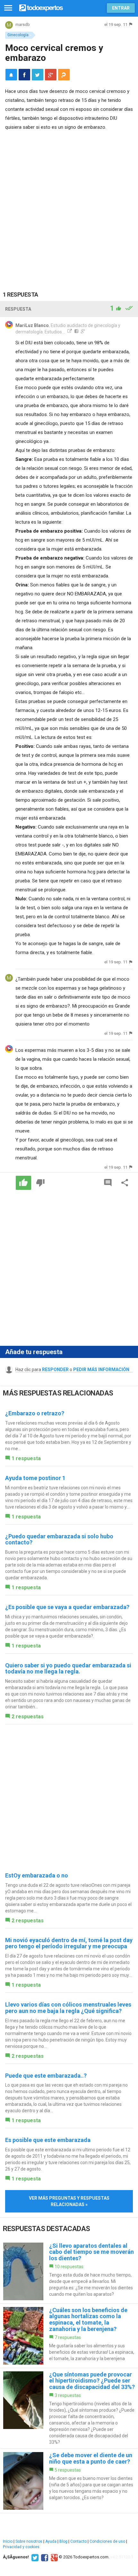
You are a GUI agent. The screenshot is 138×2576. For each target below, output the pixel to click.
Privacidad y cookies (21, 2547)
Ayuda (51, 2541)
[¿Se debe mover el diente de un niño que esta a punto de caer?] (69, 2481)
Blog (63, 2541)
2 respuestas (28, 1717)
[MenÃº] (8, 8)
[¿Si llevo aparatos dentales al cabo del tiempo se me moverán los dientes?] (69, 2271)
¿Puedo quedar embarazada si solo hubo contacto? (59, 1539)
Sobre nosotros (29, 2541)
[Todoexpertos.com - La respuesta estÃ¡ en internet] (41, 7)
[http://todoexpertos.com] (69, 332)
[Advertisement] (69, 204)
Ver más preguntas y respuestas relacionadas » (69, 2201)
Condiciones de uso (107, 2541)
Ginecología (18, 35)
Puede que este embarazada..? (46, 2076)
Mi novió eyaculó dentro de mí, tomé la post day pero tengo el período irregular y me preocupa (69, 1943)
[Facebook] (44, 2557)
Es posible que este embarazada (48, 2140)
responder (55, 1370)
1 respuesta (26, 1458)
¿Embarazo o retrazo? (35, 1413)
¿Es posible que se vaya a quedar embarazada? (67, 1607)
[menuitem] (24, 75)
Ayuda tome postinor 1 (35, 1478)
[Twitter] (34, 2557)
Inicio (8, 2541)
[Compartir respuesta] (125, 1183)
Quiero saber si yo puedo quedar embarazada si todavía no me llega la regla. (68, 1668)
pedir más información (101, 1370)
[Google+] (53, 2557)
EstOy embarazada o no (37, 1875)
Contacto (78, 2541)
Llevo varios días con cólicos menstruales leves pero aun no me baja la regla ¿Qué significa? (68, 2008)
